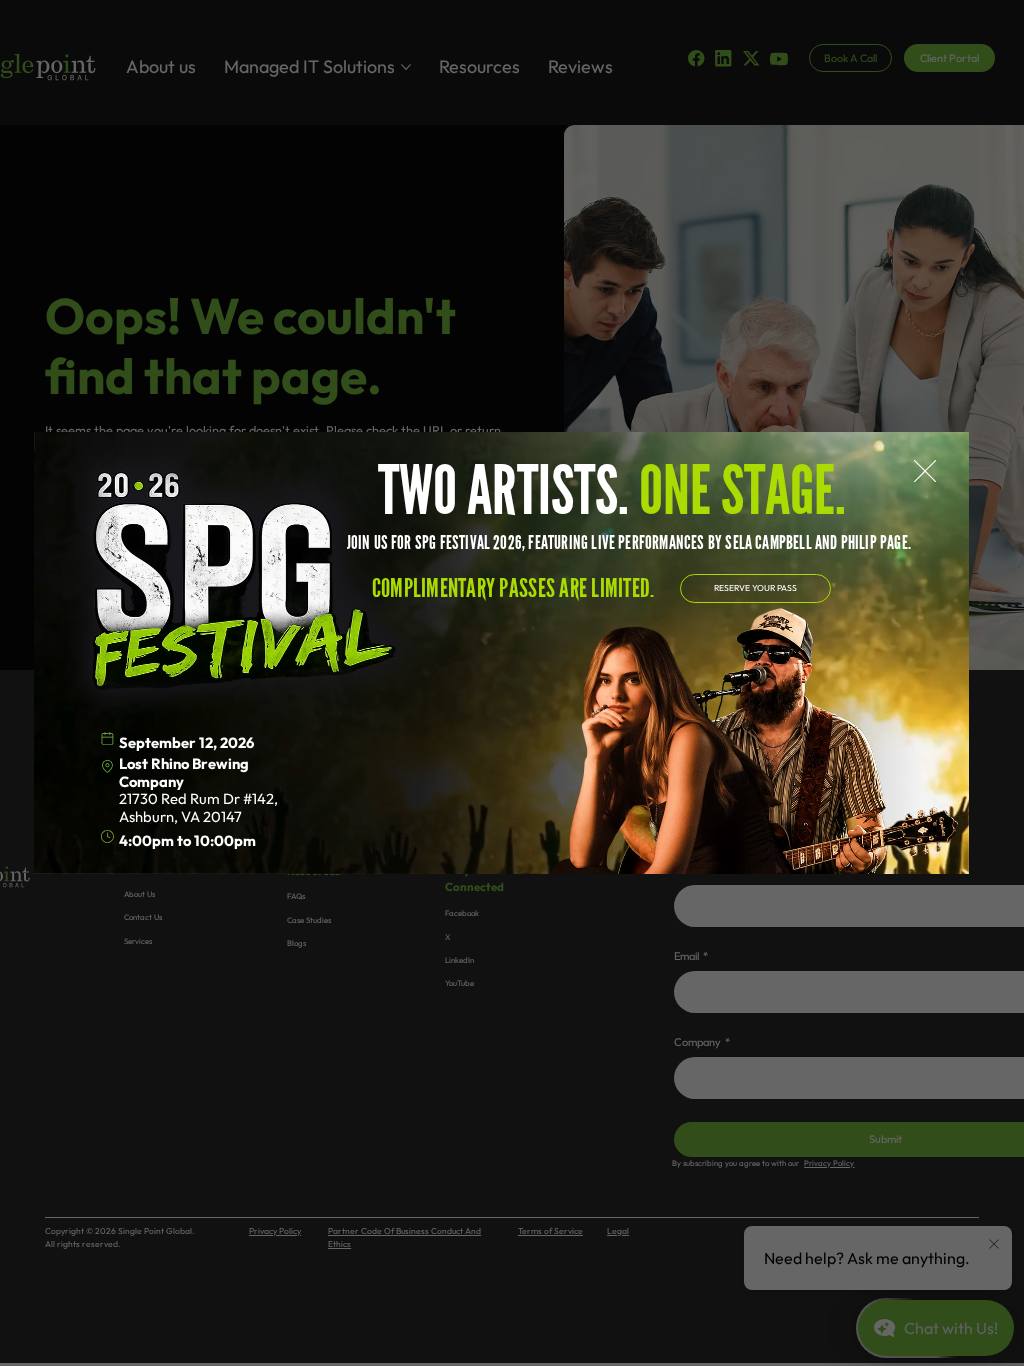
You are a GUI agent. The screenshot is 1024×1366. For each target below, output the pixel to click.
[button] (925, 472)
